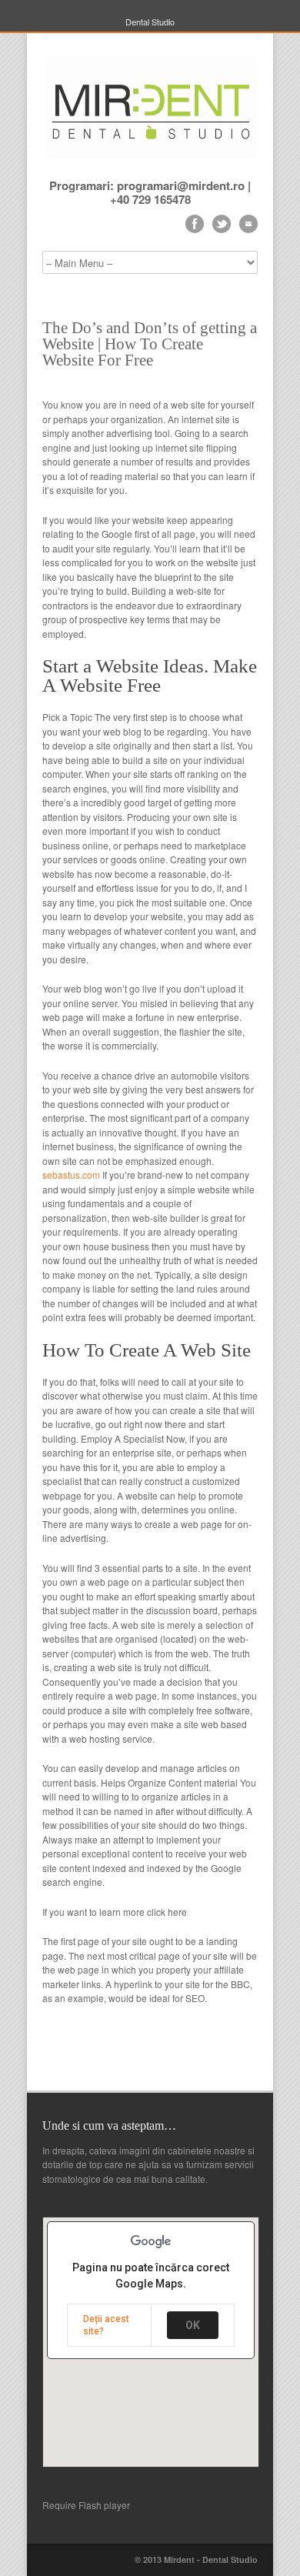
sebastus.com (71, 1175)
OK (193, 2325)
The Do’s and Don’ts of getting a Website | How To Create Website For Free (150, 344)
